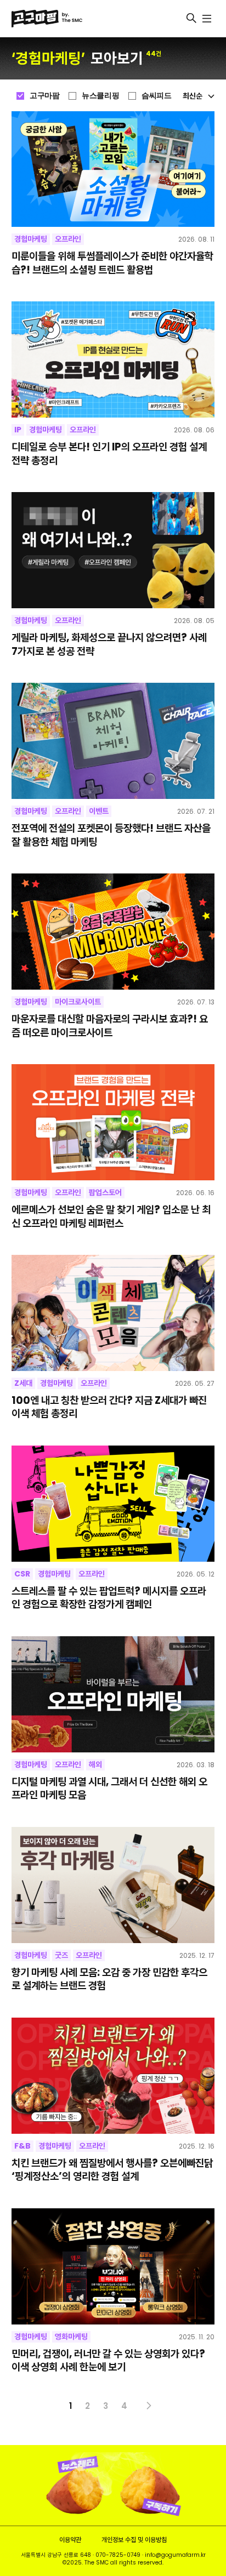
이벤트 (99, 811)
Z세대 (23, 1383)
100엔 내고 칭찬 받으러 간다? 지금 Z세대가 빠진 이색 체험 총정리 (109, 1407)
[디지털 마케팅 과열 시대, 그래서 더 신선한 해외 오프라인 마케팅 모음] (113, 1694)
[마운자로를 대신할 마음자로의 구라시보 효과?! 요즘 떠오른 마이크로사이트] (113, 932)
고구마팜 (44, 95)
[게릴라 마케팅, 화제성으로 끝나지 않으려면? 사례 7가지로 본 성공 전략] (113, 550)
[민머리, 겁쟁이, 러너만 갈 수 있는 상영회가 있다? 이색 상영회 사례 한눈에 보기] (113, 2266)
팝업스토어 (105, 1192)
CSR (22, 1574)
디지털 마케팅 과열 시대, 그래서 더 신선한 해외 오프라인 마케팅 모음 (109, 1789)
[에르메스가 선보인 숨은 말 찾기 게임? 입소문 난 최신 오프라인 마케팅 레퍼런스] (113, 1122)
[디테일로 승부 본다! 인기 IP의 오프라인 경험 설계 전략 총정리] (113, 359)
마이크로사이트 (78, 1002)
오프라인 (68, 239)
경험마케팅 (31, 239)
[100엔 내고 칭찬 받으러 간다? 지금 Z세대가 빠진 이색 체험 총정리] (113, 1313)
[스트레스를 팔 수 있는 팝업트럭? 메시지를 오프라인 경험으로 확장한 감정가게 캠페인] (113, 1504)
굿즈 (61, 1955)
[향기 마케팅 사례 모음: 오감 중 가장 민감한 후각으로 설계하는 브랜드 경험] (113, 1885)
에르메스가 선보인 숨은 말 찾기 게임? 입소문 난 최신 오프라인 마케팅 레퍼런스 (111, 1217)
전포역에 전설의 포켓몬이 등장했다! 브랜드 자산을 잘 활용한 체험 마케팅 (111, 835)
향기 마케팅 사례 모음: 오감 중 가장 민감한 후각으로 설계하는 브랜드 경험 (109, 1980)
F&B (22, 2146)
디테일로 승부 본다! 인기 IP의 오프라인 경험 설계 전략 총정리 (109, 454)
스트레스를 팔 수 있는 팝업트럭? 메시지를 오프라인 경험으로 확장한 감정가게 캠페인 (109, 1598)
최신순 (193, 96)
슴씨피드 (156, 95)
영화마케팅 (71, 2337)
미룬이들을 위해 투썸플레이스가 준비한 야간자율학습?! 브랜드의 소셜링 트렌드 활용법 (112, 263)
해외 (95, 1764)
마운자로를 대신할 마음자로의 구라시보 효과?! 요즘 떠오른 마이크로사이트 (110, 1026)
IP (18, 430)
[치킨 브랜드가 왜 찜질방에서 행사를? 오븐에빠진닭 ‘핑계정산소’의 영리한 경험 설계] (113, 2076)
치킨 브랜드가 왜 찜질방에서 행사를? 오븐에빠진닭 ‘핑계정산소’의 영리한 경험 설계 (112, 2170)
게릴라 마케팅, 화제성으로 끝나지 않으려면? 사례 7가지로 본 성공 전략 (109, 645)
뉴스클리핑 (100, 95)
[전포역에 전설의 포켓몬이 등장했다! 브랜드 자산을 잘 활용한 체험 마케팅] (113, 741)
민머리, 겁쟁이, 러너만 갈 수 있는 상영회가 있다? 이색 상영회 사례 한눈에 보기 (108, 2361)
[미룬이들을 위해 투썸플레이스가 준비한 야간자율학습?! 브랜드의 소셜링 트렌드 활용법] (113, 169)
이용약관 (70, 2540)
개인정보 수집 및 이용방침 (134, 2540)
